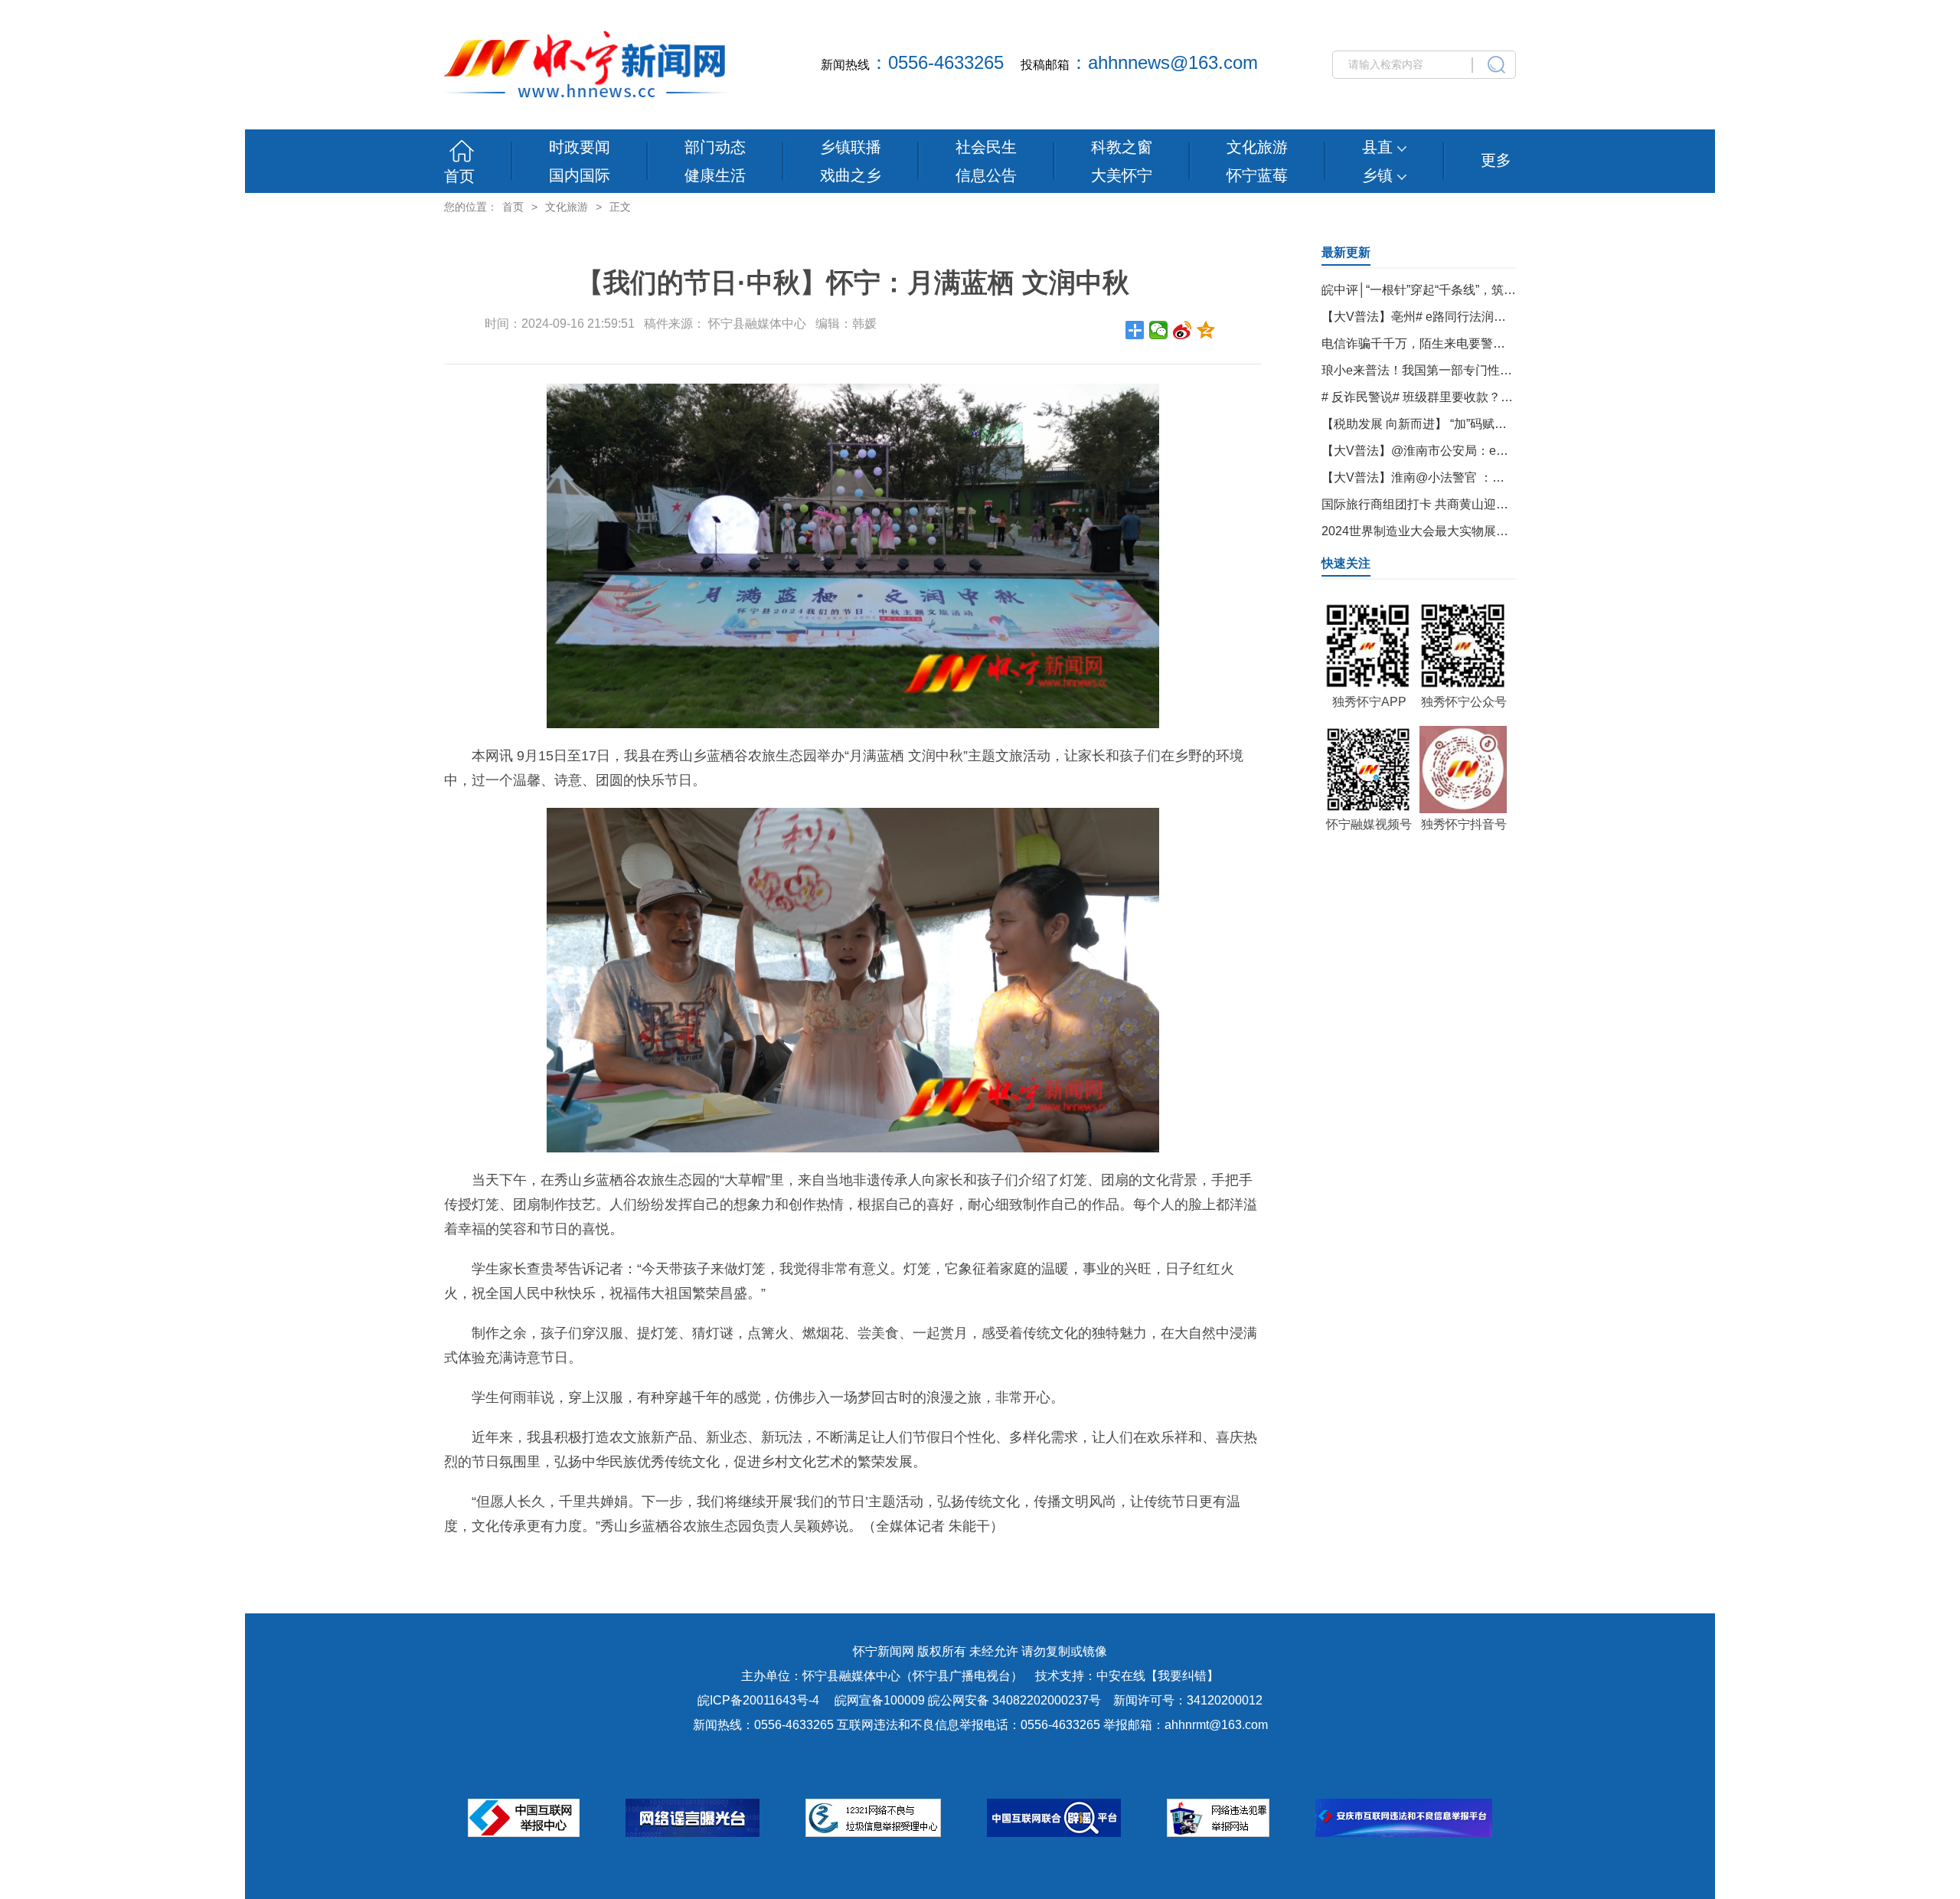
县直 (1380, 147)
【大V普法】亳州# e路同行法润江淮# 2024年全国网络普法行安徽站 (1506, 317)
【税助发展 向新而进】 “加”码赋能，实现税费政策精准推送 (1481, 424)
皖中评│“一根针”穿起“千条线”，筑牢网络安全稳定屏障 (1468, 290)
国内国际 (580, 175)
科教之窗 (1122, 147)
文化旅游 (1257, 147)
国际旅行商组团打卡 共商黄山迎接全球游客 (1439, 504)
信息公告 (986, 175)
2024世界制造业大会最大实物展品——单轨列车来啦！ (1470, 531)
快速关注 (1346, 563)
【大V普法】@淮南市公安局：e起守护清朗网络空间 (1464, 451)
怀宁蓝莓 (1257, 175)
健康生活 (715, 175)
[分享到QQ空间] (1206, 330)
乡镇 (1380, 175)
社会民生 (986, 147)
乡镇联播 (851, 147)
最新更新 (1346, 252)
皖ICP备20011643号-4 (758, 1700)
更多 (1496, 160)
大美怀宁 (1122, 175)
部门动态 (715, 147)
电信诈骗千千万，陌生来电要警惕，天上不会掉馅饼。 (1468, 343)
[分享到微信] (1159, 330)
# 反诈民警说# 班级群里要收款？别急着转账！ (1448, 397)
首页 (459, 176)
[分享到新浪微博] (1183, 330)
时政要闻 (580, 147)
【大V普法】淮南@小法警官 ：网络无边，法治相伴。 (1468, 477)
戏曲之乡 (851, 175)
